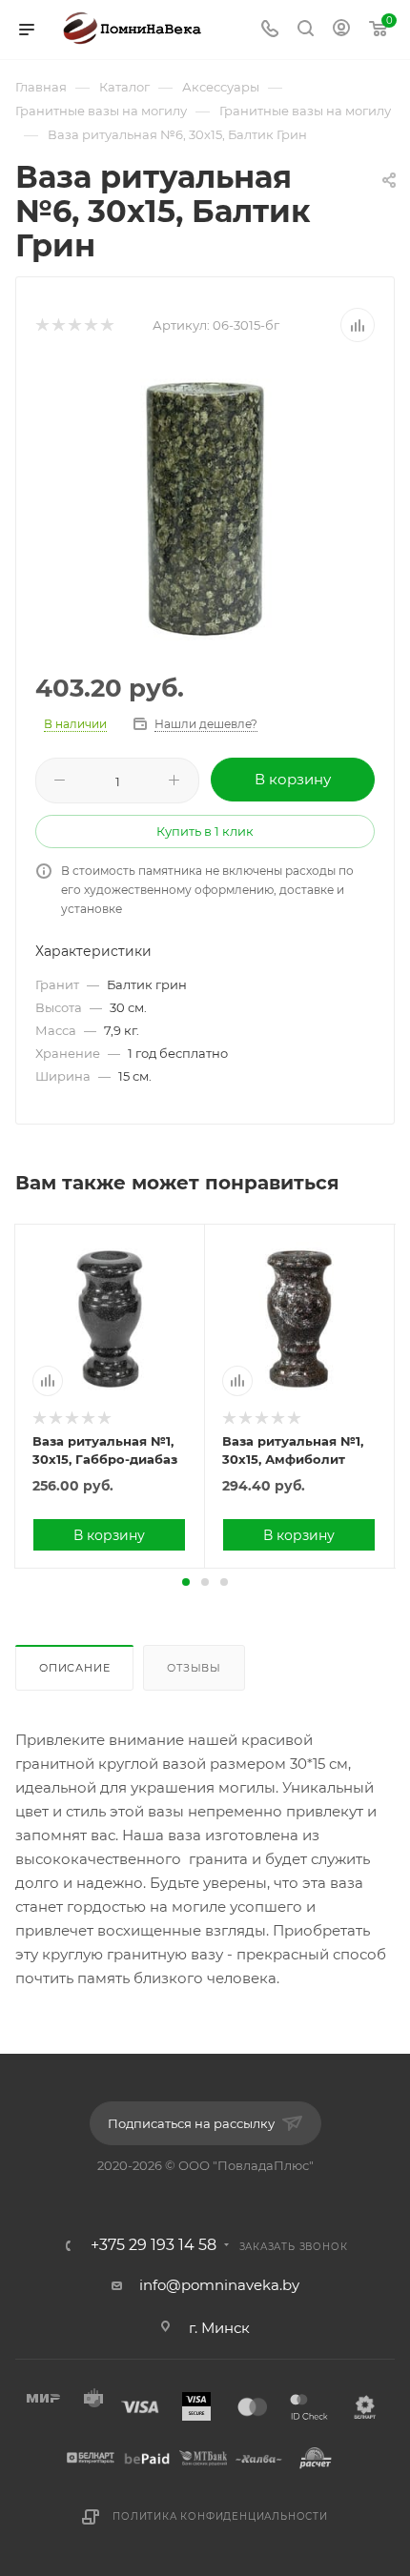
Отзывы (194, 1668)
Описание (74, 1668)
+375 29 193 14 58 (154, 2245)
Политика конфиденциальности (220, 2516)
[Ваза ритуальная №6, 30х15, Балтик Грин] (205, 509)
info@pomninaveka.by (219, 2285)
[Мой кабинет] (341, 30)
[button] (186, 1582)
